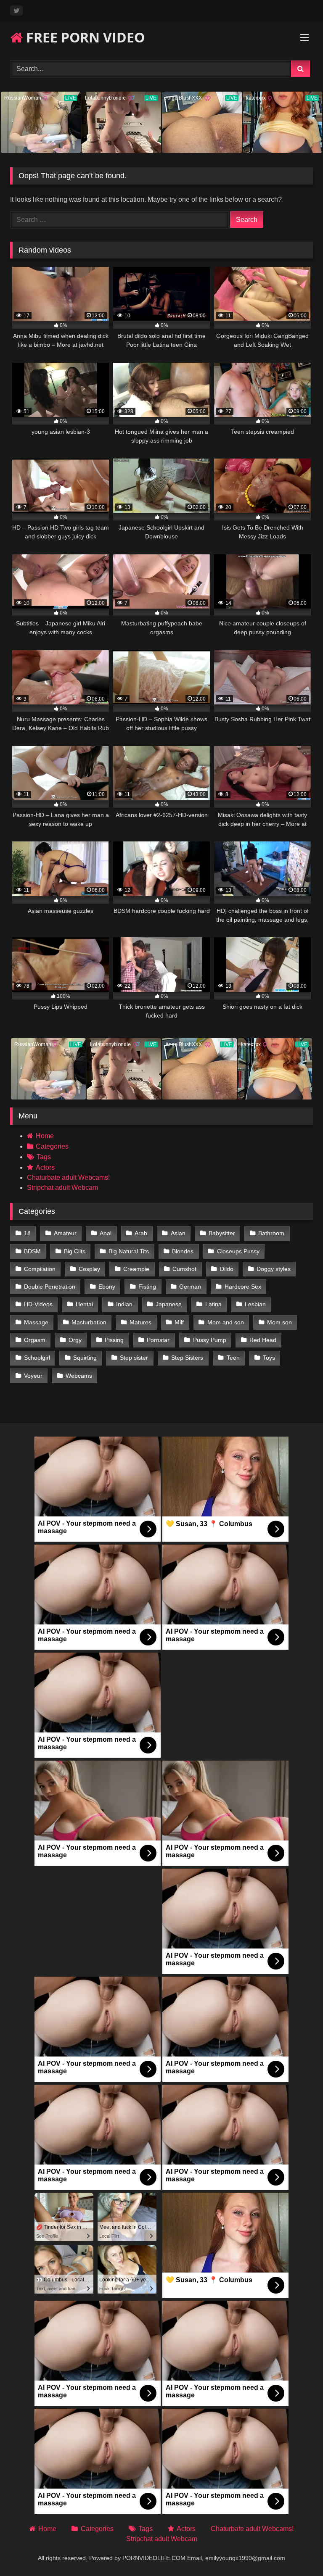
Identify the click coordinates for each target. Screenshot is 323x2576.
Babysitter (222, 1233)
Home (45, 1136)
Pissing (114, 1340)
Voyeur (33, 1376)
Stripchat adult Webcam (62, 1188)
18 (27, 1233)
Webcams (79, 1376)
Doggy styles (274, 1269)
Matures (140, 1322)
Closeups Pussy (238, 1251)
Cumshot (184, 1269)
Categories (52, 1146)
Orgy (75, 1340)
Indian (124, 1304)
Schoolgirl (37, 1358)
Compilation (40, 1269)
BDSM (32, 1251)
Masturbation (89, 1322)
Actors (45, 1167)
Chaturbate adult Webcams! (68, 1177)
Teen (233, 1358)
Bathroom (271, 1233)
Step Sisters (187, 1358)
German (190, 1287)
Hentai (84, 1304)
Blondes (183, 1251)
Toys (269, 1358)
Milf (179, 1322)
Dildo (227, 1269)
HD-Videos (38, 1304)
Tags (44, 1157)
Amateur (65, 1233)
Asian (178, 1233)
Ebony (107, 1287)
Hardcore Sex (243, 1287)
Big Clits (75, 1251)
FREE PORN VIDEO (84, 37)
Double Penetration (50, 1287)
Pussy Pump (210, 1340)
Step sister (134, 1358)
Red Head (263, 1340)
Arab (141, 1233)
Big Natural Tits (129, 1251)
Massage (36, 1322)
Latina (213, 1304)
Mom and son (226, 1322)
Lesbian (255, 1304)
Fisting (147, 1287)
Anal (106, 1233)
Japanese (169, 1304)
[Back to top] (297, 2551)
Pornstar (158, 1340)
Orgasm (35, 1340)
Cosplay (89, 1269)
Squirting (85, 1358)
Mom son (279, 1322)
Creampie (136, 1269)
